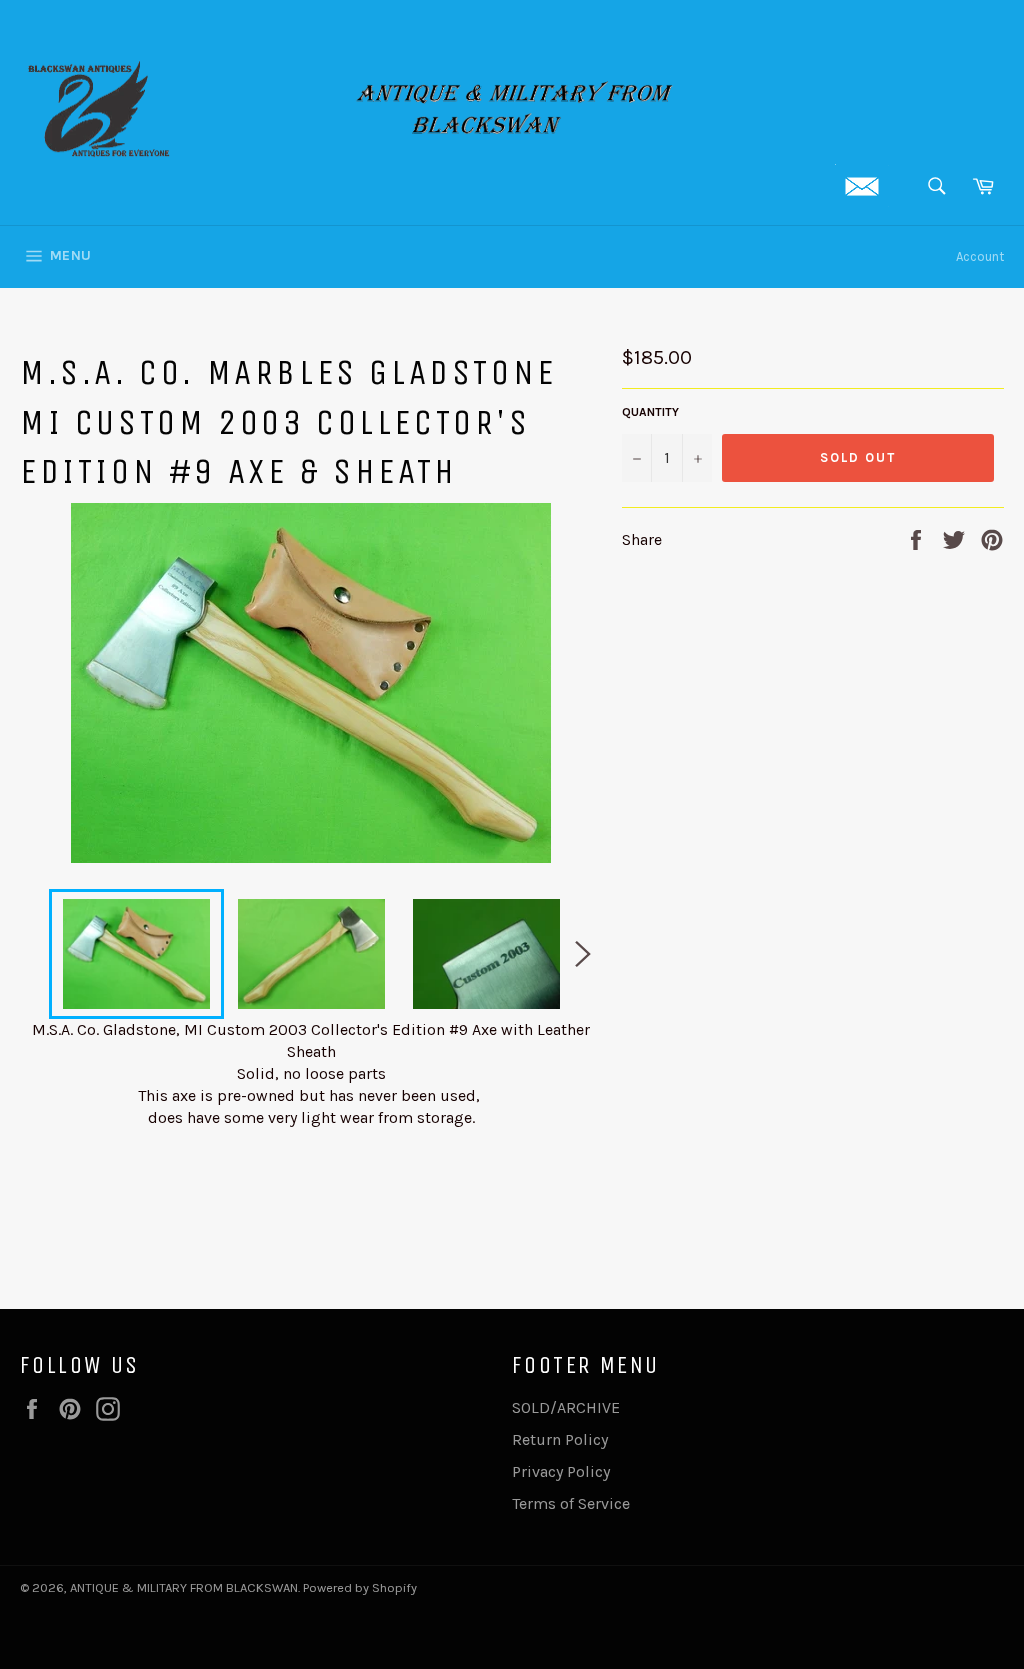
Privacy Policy (561, 1471)
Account (980, 256)
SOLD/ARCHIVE (566, 1407)
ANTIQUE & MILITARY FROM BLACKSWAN (184, 1587)
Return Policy (560, 1439)
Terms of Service (571, 1503)
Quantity (650, 412)
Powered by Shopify (360, 1587)
